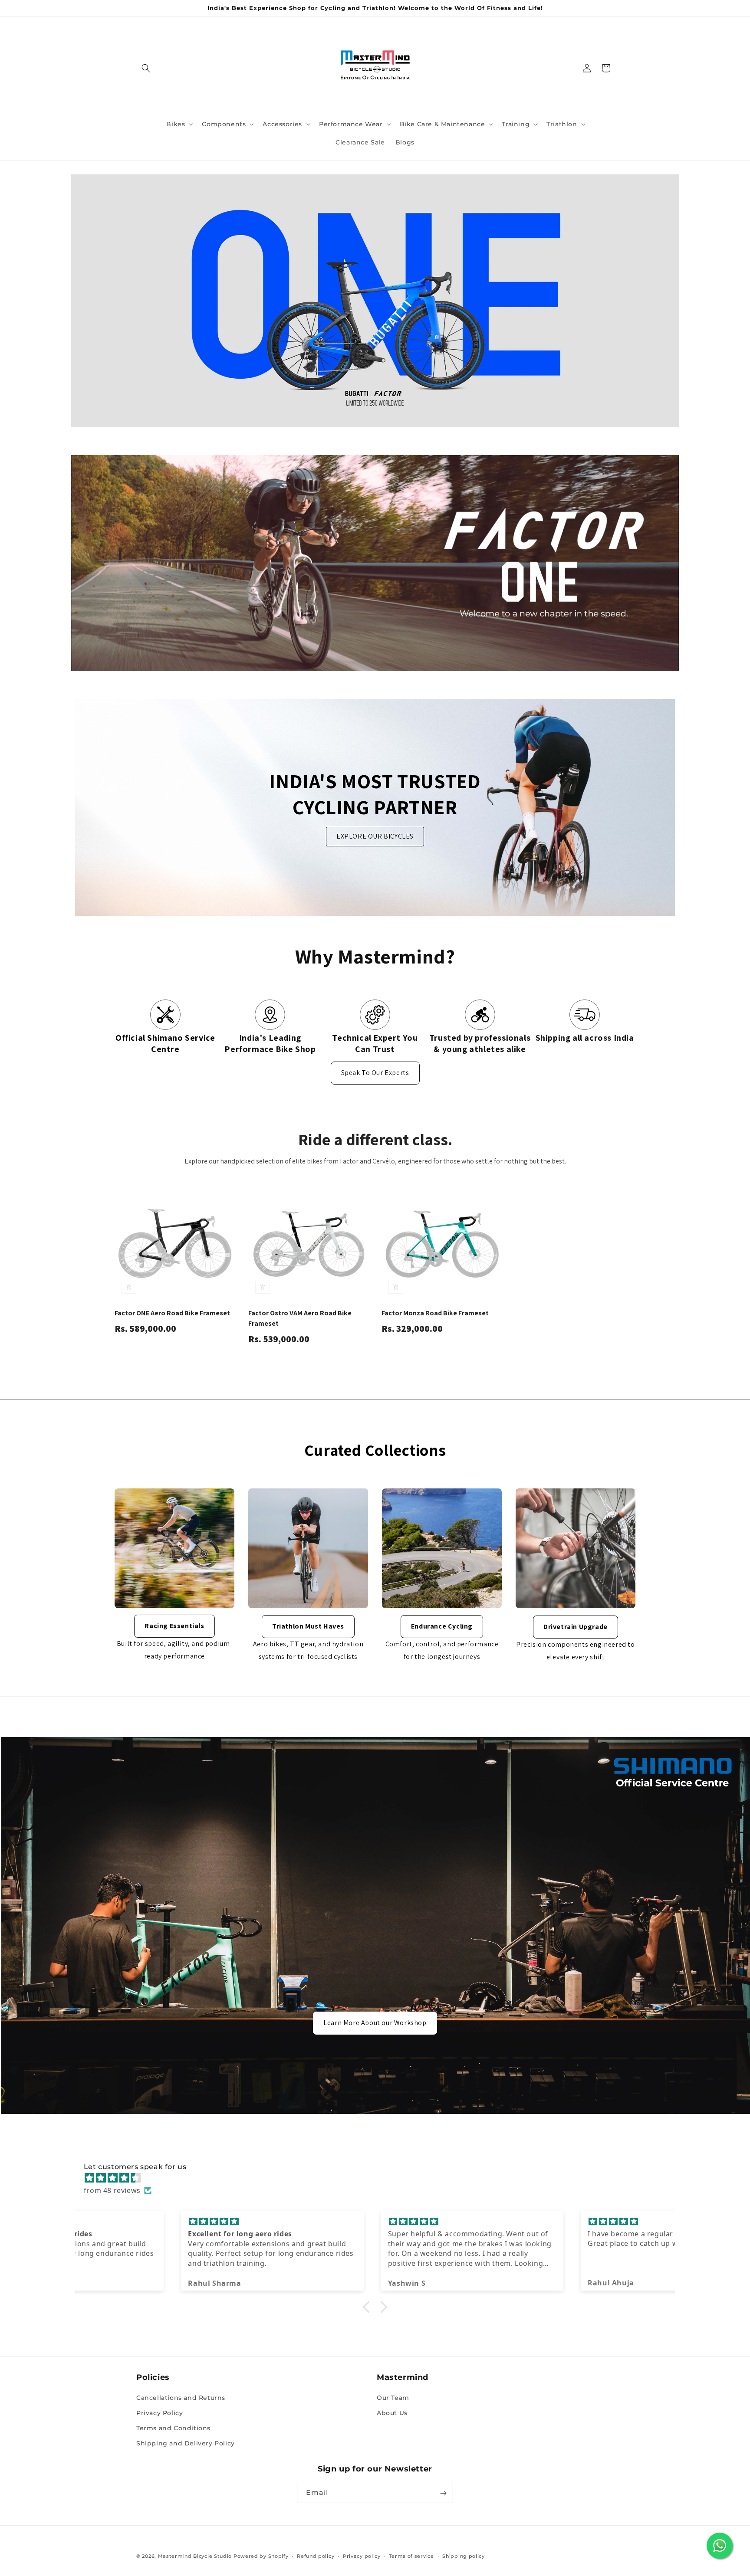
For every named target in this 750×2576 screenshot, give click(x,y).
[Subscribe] (443, 2493)
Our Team (393, 2397)
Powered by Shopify (261, 2556)
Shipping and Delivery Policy (186, 2443)
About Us (392, 2413)
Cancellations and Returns (181, 2397)
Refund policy (316, 2556)
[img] (379, 2178)
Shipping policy (464, 2556)
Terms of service (411, 2556)
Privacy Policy (160, 2413)
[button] (146, 68)
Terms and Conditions (173, 2428)
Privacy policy (362, 2556)
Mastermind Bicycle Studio (195, 2556)
